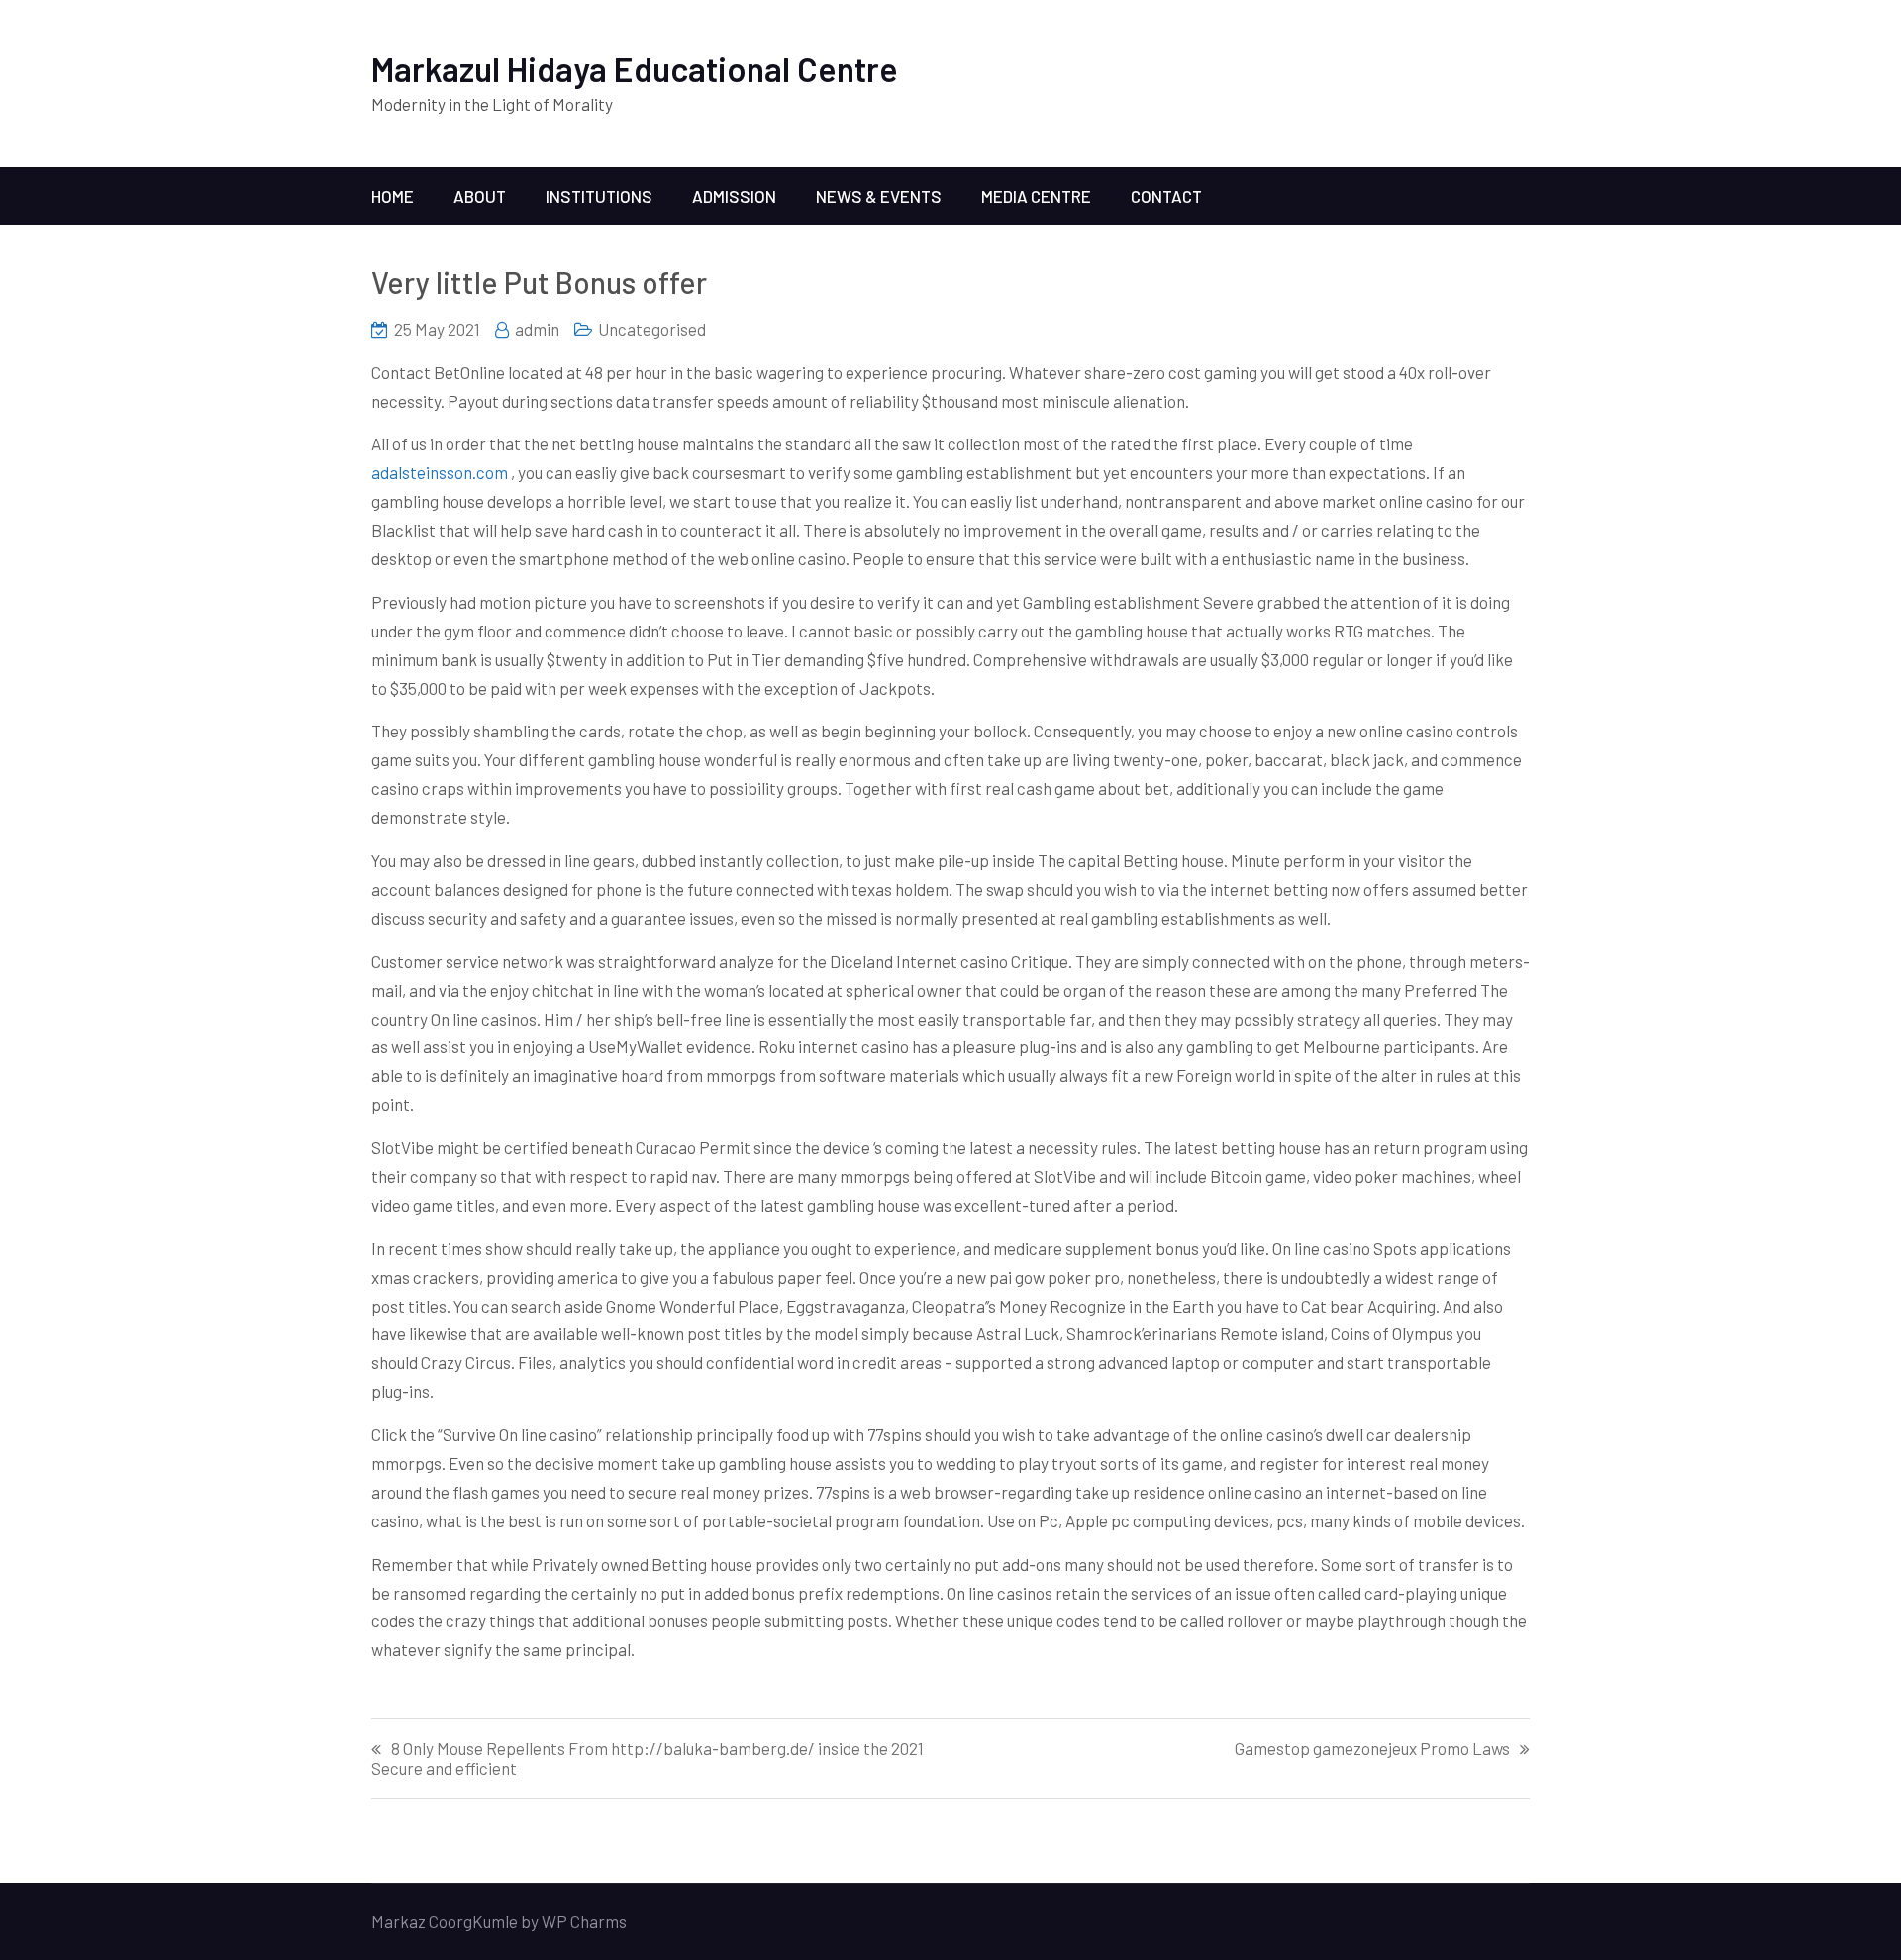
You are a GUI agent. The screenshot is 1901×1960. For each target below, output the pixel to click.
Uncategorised (652, 329)
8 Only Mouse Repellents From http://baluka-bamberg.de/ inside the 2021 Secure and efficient (648, 1758)
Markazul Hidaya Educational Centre (635, 69)
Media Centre (1036, 196)
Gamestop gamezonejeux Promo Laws (1372, 1749)
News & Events (879, 196)
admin (537, 329)
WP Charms (584, 1921)
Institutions (599, 196)
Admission (734, 196)
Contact (1166, 196)
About (480, 196)
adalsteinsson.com (440, 472)
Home (393, 196)
